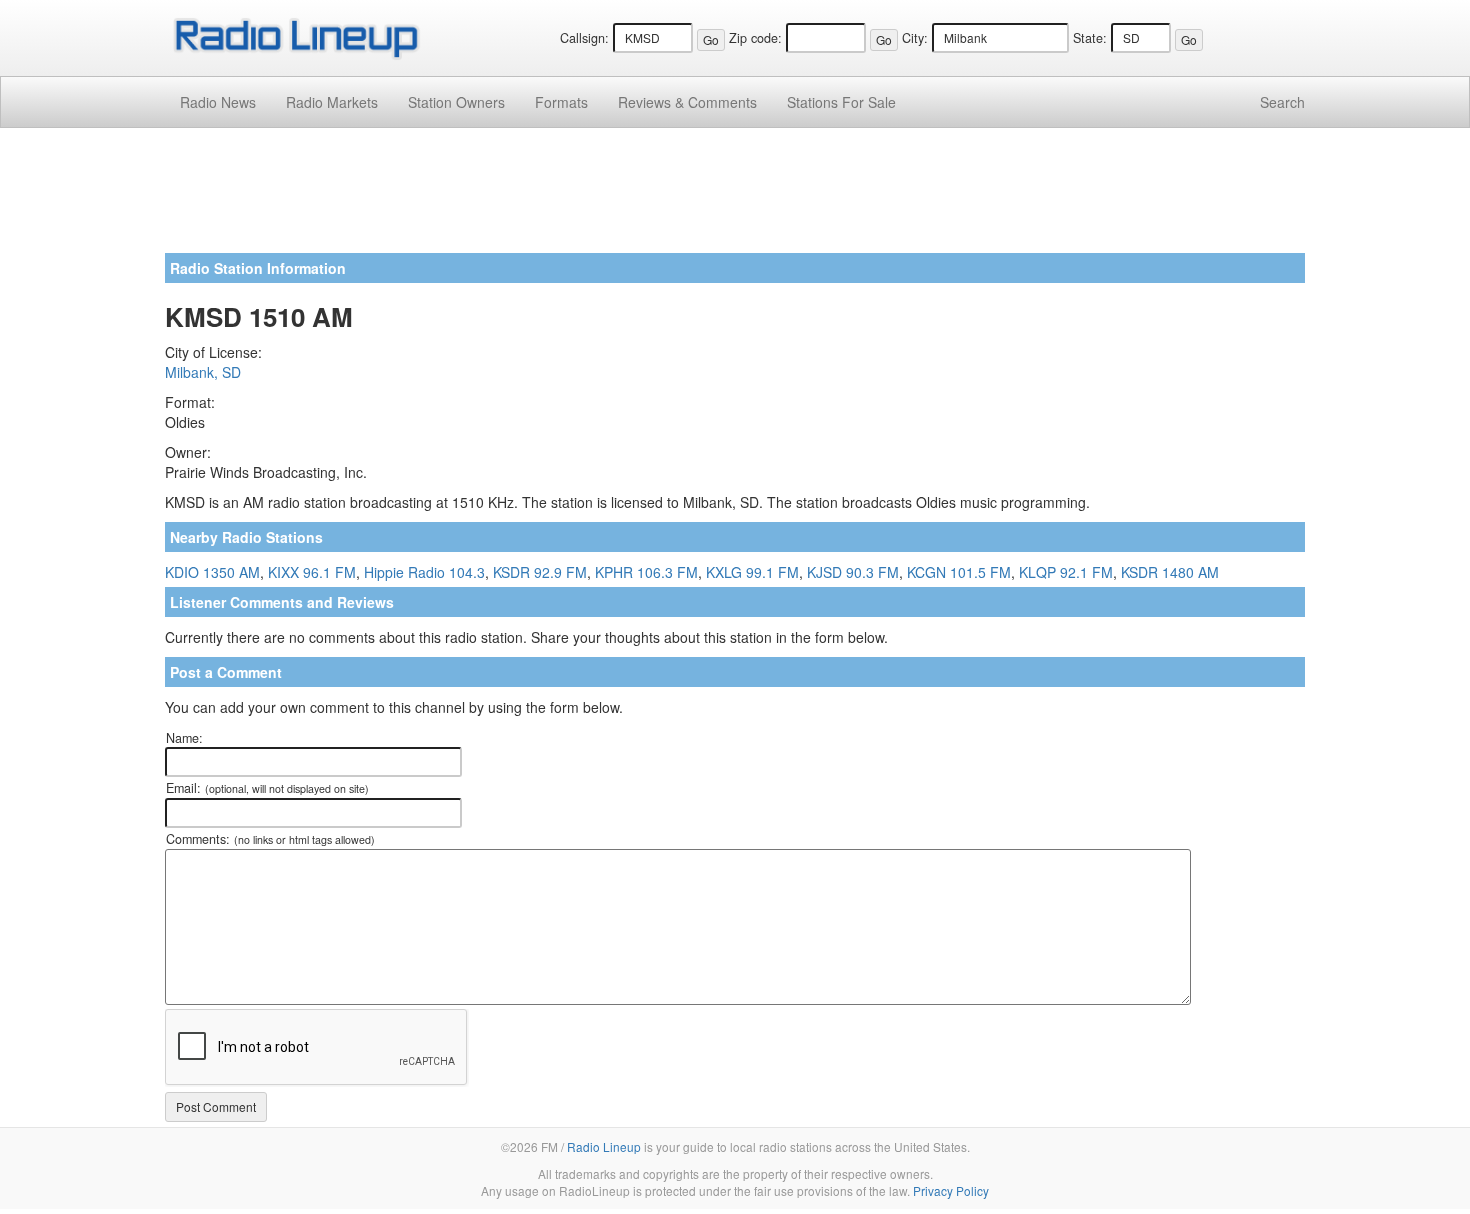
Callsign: (584, 38)
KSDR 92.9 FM (540, 572)
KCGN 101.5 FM (959, 572)
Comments (687, 102)
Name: (184, 738)
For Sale (841, 102)
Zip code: (755, 38)
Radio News (218, 102)
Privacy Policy (951, 1190)
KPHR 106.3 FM (646, 572)
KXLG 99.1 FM (752, 572)
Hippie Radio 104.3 (424, 572)
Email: (267, 788)
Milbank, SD (203, 372)
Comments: (270, 839)
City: (915, 38)
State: (1090, 38)
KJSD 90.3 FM (853, 572)
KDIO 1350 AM (212, 572)
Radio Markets (332, 102)
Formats (561, 102)
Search (1282, 102)
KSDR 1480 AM (1170, 572)
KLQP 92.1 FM (1066, 572)
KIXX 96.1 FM (312, 572)
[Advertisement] (735, 198)
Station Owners (456, 102)
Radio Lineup (604, 1146)
